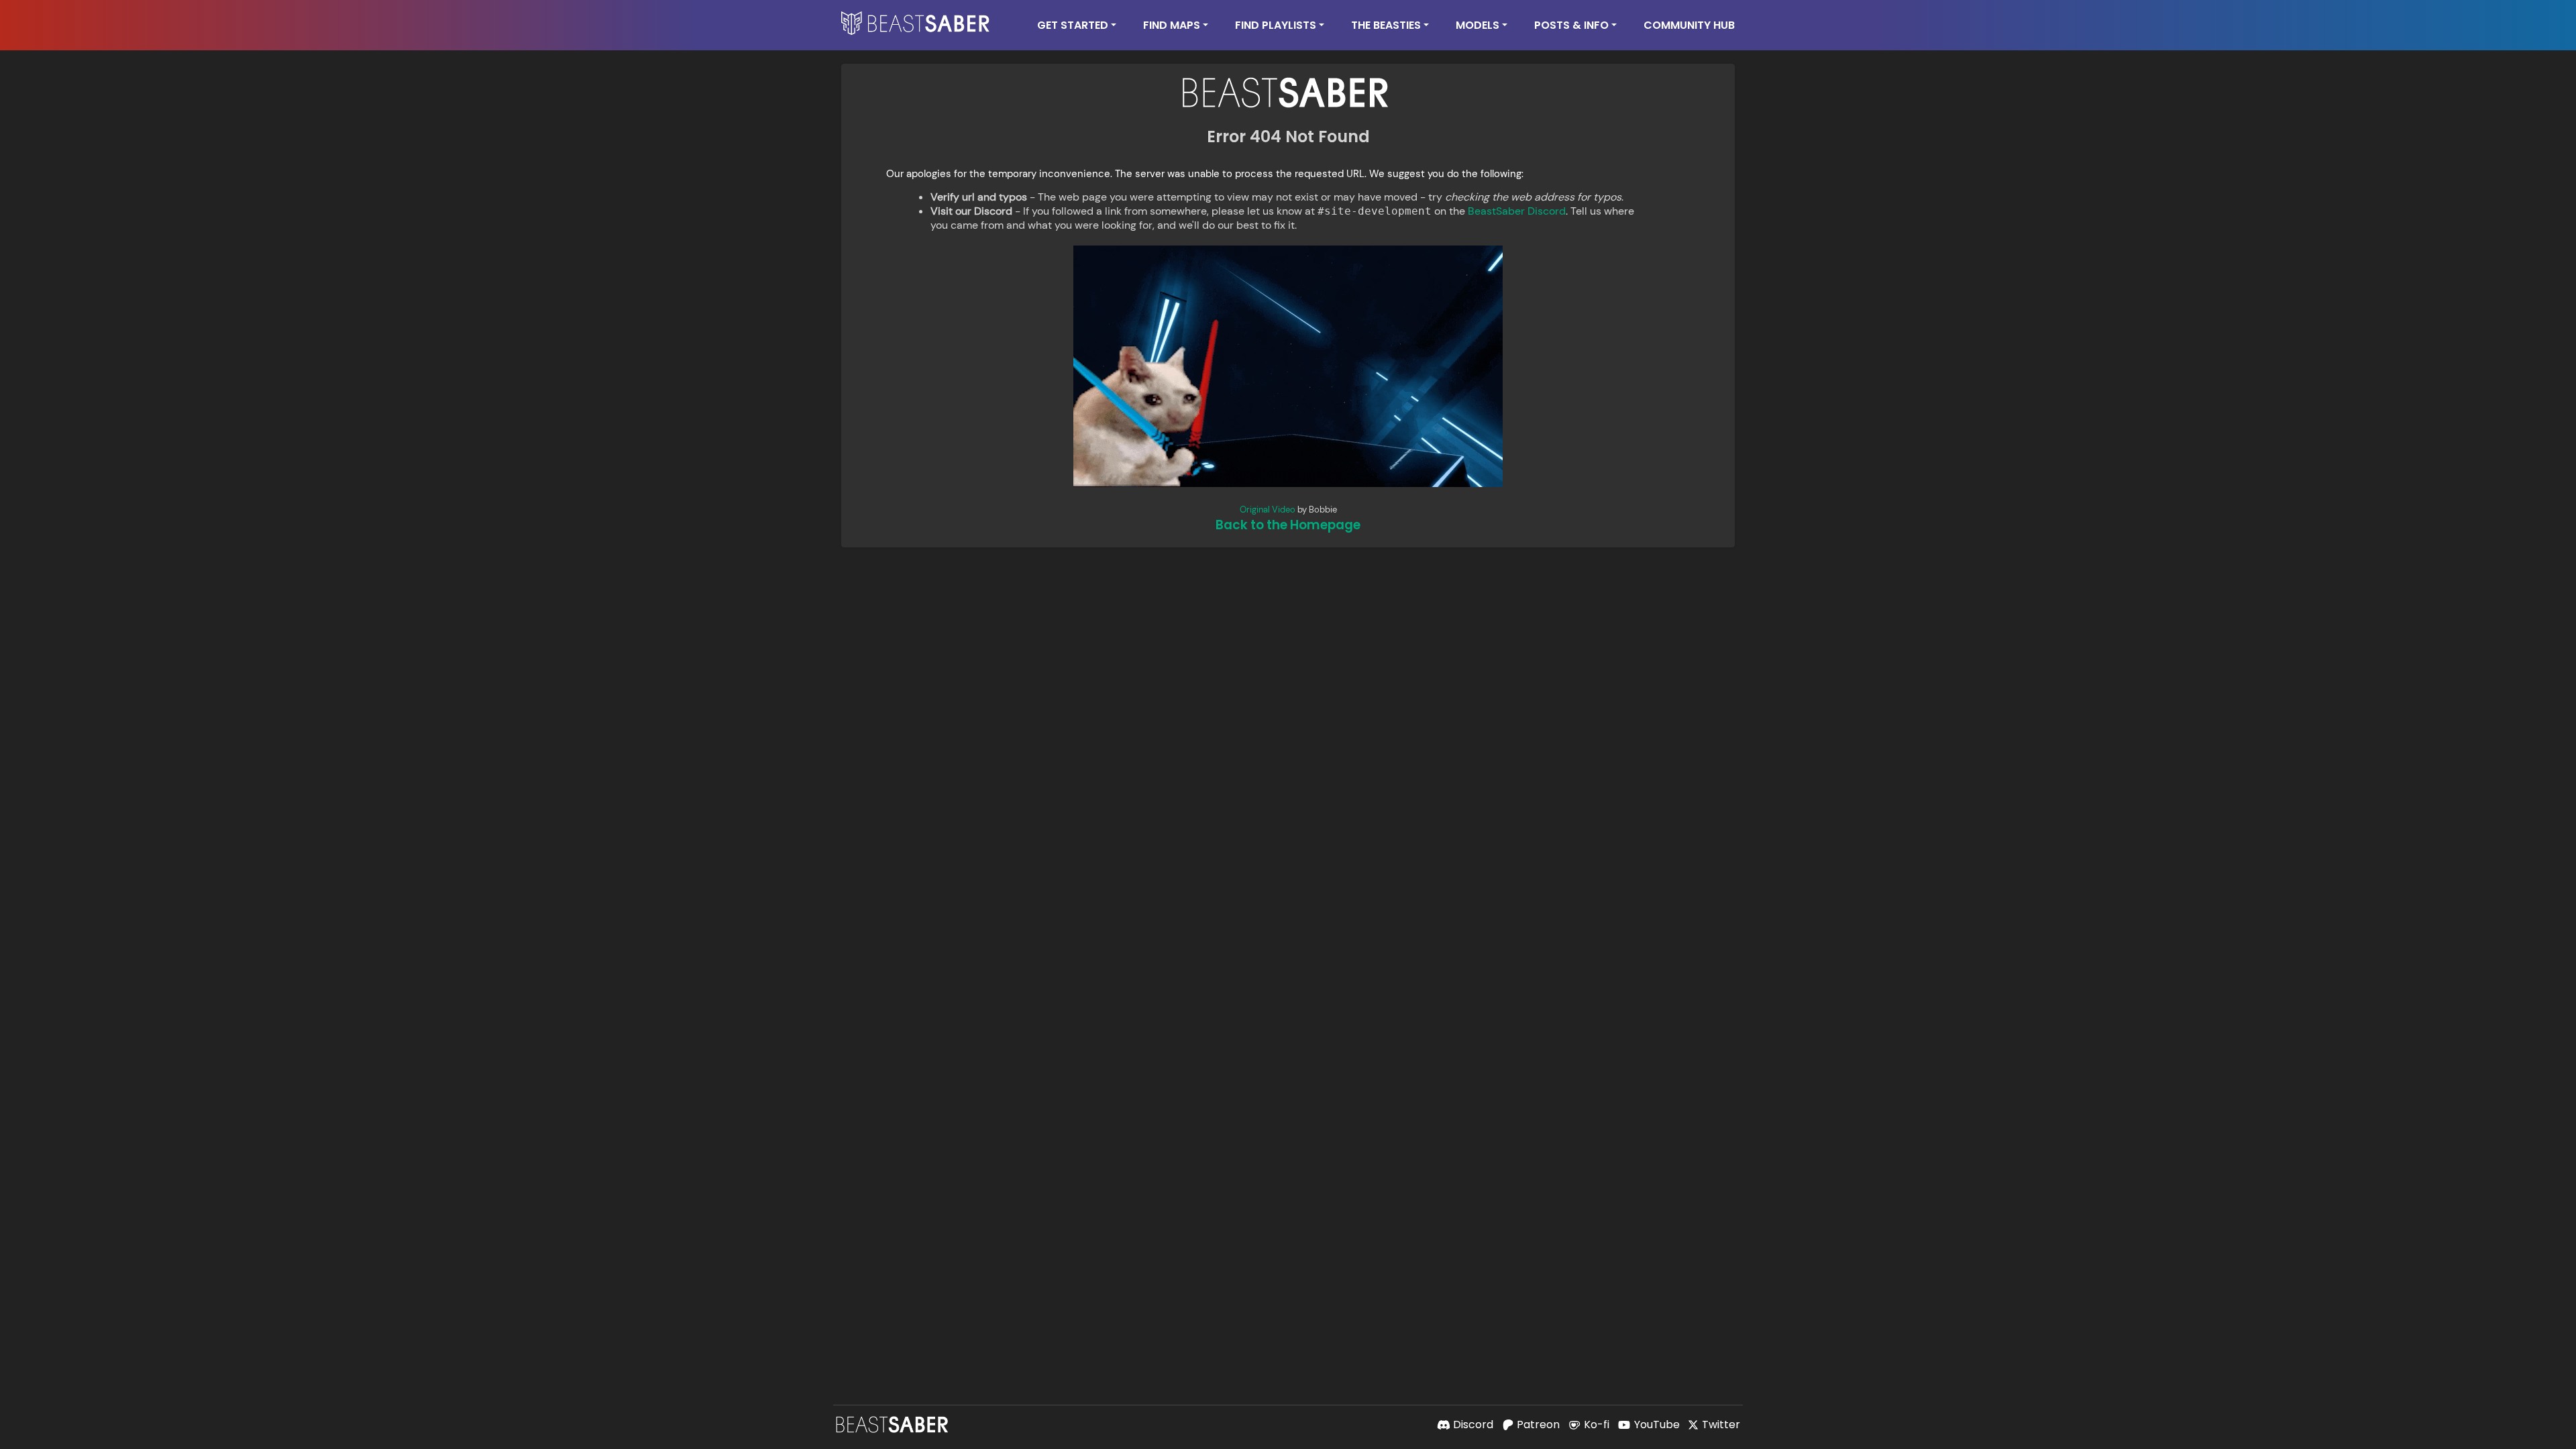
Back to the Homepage (1288, 525)
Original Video (1268, 509)
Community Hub (1689, 25)
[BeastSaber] (894, 1425)
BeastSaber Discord (1517, 211)
